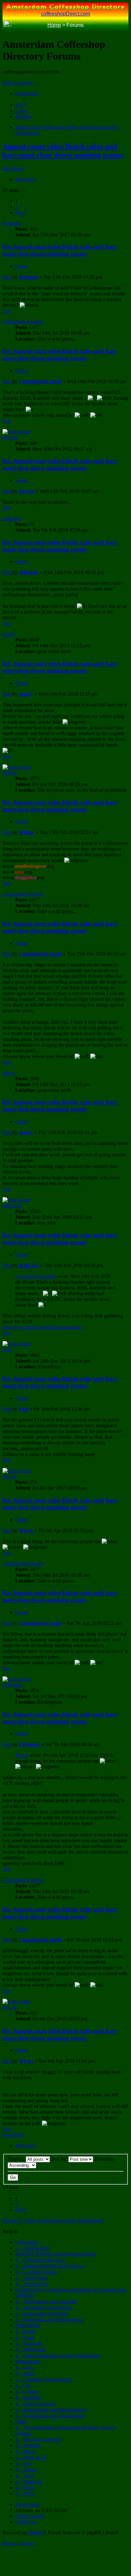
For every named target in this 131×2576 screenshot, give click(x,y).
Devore (10, 437)
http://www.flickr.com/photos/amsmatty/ (43, 1327)
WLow (10, 1476)
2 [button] (17, 207)
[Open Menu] (124, 25)
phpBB (35, 2533)
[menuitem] (20, 105)
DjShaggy (13, 1685)
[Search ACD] (17, 25)
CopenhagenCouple (23, 322)
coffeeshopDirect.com (65, 14)
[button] (20, 212)
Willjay (10, 773)
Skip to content (18, 83)
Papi (7, 1349)
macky (9, 634)
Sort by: (60, 2159)
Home (54, 25)
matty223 (12, 1206)
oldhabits (12, 519)
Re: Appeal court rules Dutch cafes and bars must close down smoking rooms (60, 250)
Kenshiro (12, 223)
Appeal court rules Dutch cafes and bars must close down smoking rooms (63, 151)
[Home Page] (7, 25)
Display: (17, 2159)
